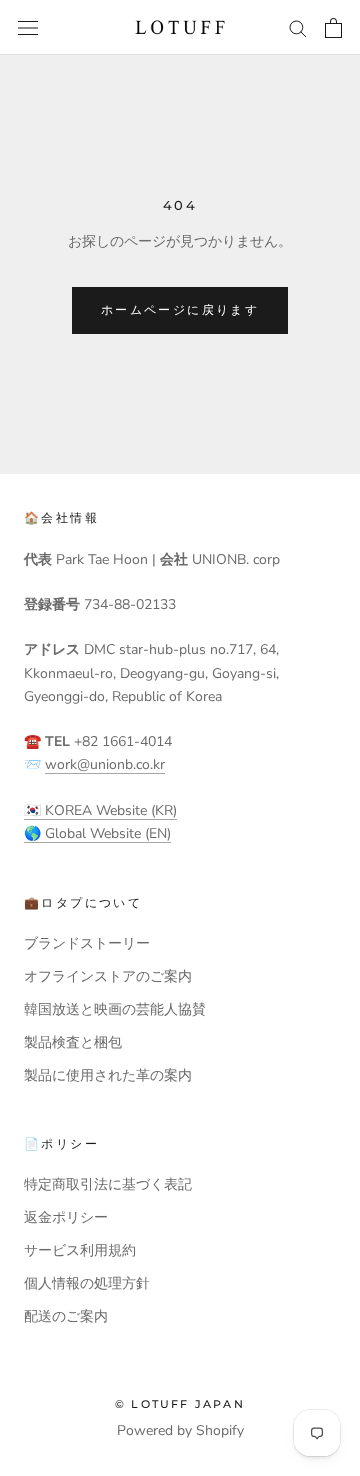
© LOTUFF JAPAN (180, 1404)
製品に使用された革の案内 (108, 1075)
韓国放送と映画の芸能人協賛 (115, 1009)
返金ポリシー (66, 1217)
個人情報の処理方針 (87, 1283)
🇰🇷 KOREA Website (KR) (100, 810)
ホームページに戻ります (180, 309)
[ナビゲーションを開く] (28, 27)
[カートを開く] (333, 28)
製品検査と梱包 (73, 1042)
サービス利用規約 (80, 1250)
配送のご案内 (66, 1316)
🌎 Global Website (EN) (97, 833)
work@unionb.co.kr (105, 764)
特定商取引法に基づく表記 (108, 1184)
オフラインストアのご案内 (108, 976)
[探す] (298, 27)
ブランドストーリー (87, 943)
